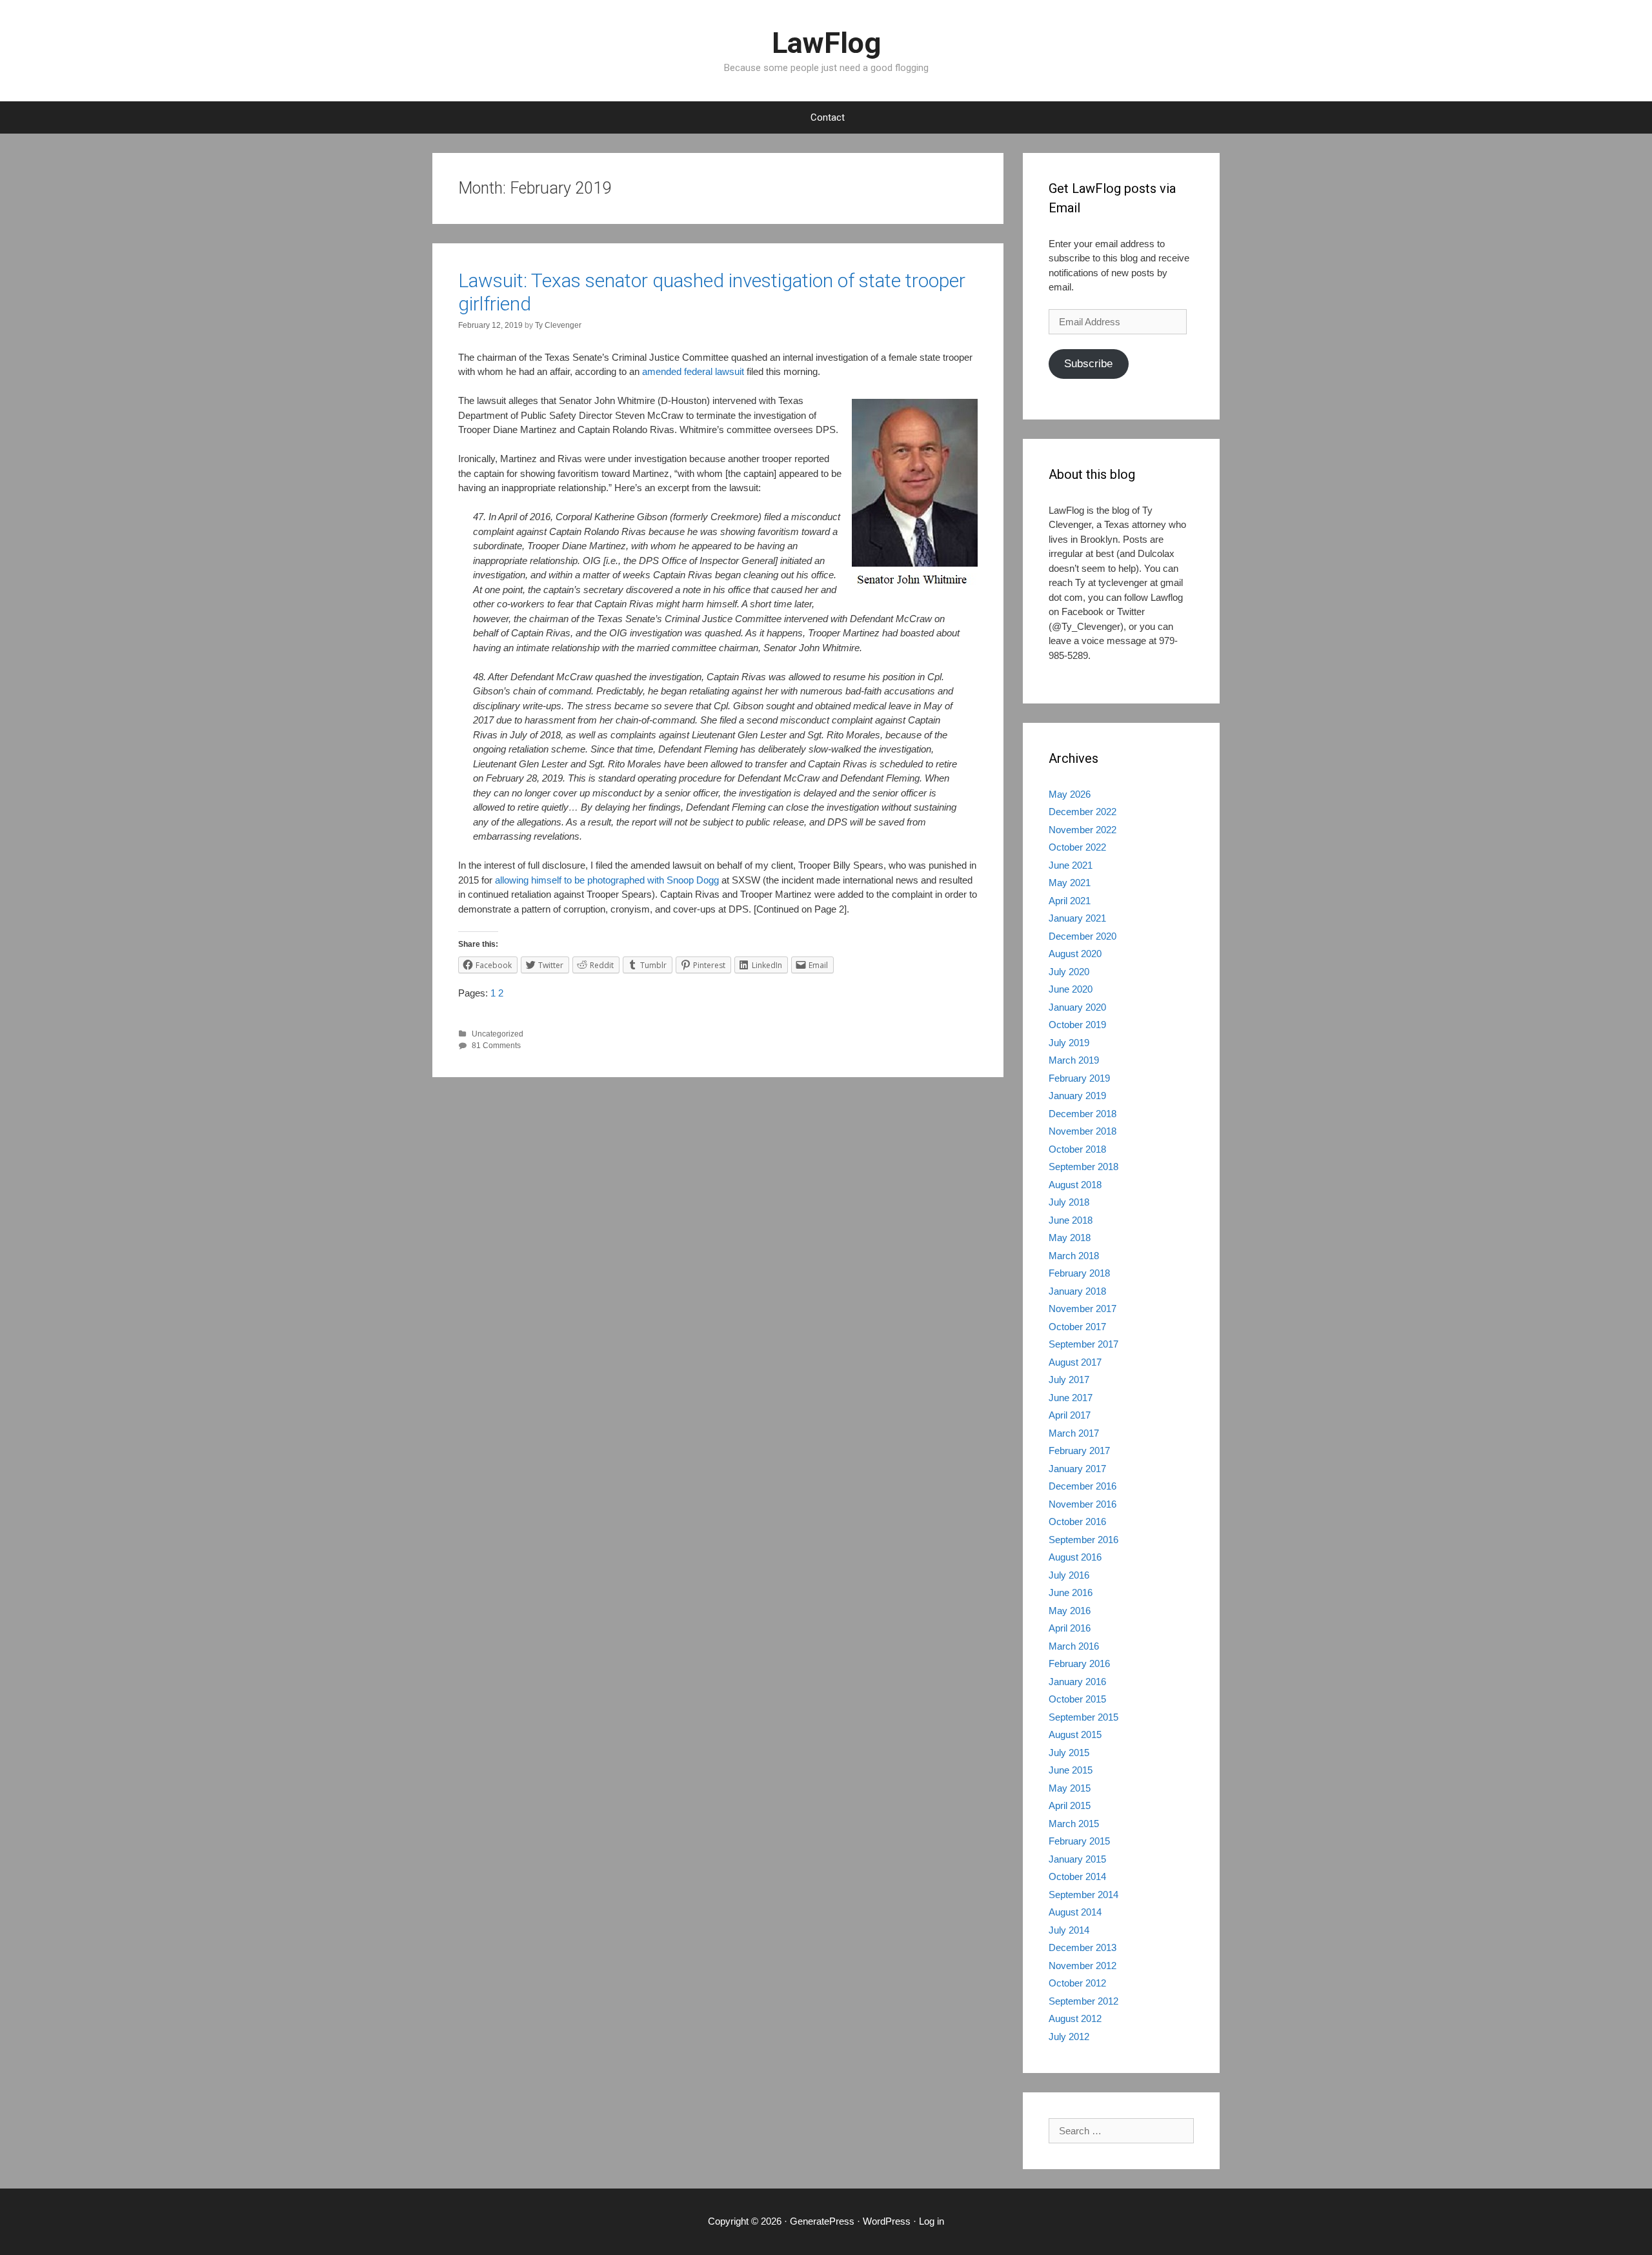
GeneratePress (822, 2221)
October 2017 (1077, 1327)
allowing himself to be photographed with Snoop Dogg (607, 880)
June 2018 (1071, 1220)
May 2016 (1070, 1611)
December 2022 (1083, 812)
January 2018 (1077, 1291)
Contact (828, 117)
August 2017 (1075, 1362)
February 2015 (1079, 1841)
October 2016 (1077, 1522)
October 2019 (1077, 1025)
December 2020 (1083, 936)
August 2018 (1075, 1185)
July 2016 (1069, 1575)
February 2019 (1079, 1078)
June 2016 (1071, 1593)
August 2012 (1075, 2018)
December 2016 (1083, 1486)
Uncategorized (498, 1034)
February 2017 (1079, 1451)
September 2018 (1083, 1167)
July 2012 (1069, 2037)
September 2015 (1083, 1717)
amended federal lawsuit (693, 371)
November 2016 (1083, 1504)
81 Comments (496, 1046)
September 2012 (1083, 2001)
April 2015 (1070, 1805)
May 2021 (1070, 883)
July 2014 (1069, 1930)
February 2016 (1079, 1663)
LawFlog (826, 43)
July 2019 (1069, 1043)
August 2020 (1075, 954)
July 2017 (1069, 1380)
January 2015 (1077, 1859)
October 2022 (1077, 847)
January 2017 (1077, 1469)
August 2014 (1075, 1912)
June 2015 (1071, 1770)
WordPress (887, 2221)
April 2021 (1070, 901)
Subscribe (1088, 364)
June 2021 (1071, 865)
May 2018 (1070, 1238)
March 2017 (1074, 1433)
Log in (932, 2221)
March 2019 (1074, 1060)
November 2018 (1083, 1131)
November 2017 (1083, 1309)
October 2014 (1077, 1876)
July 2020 (1069, 972)
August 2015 (1075, 1734)
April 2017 (1070, 1415)
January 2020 (1077, 1007)
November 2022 (1083, 830)
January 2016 (1077, 1682)
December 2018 (1083, 1114)
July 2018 (1069, 1202)
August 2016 (1075, 1557)
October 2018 (1077, 1149)
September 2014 (1083, 1895)
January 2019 (1077, 1096)
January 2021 (1077, 918)
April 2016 (1070, 1628)
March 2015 (1074, 1824)
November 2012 (1083, 1966)
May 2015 (1070, 1788)
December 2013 (1083, 1947)
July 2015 (1069, 1753)
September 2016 (1083, 1540)
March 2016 (1074, 1646)
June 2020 (1071, 989)
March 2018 (1074, 1256)
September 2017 (1083, 1344)
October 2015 (1077, 1699)
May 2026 (1070, 794)
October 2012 (1077, 1983)
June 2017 (1071, 1398)
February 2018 (1079, 1273)
